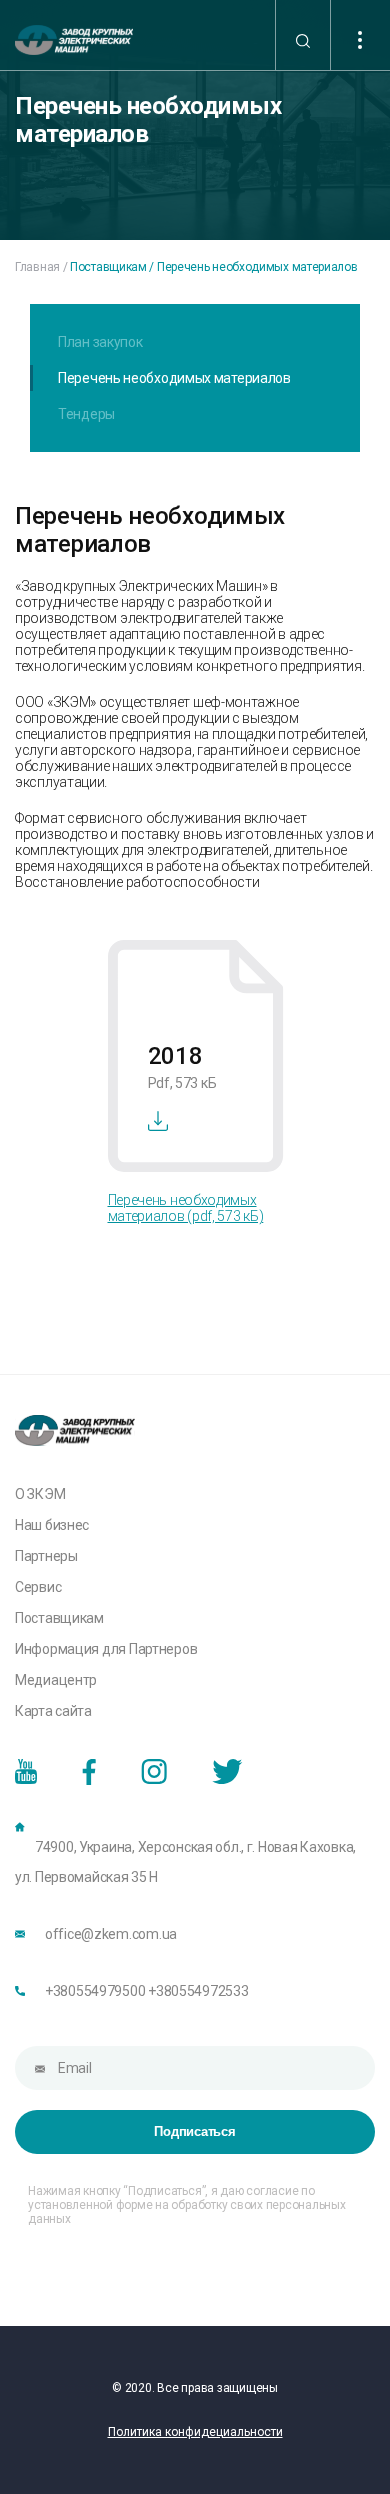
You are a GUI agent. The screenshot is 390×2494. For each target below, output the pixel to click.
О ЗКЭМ (40, 1494)
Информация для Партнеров (106, 1649)
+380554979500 (95, 1991)
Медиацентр (56, 1680)
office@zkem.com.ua (111, 1934)
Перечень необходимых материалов (174, 378)
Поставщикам (59, 1618)
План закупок (100, 342)
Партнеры (46, 1556)
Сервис (38, 1587)
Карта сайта (53, 1711)
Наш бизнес (52, 1525)
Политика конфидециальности (195, 2432)
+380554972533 (198, 1991)
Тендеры (86, 414)
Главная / (41, 267)
